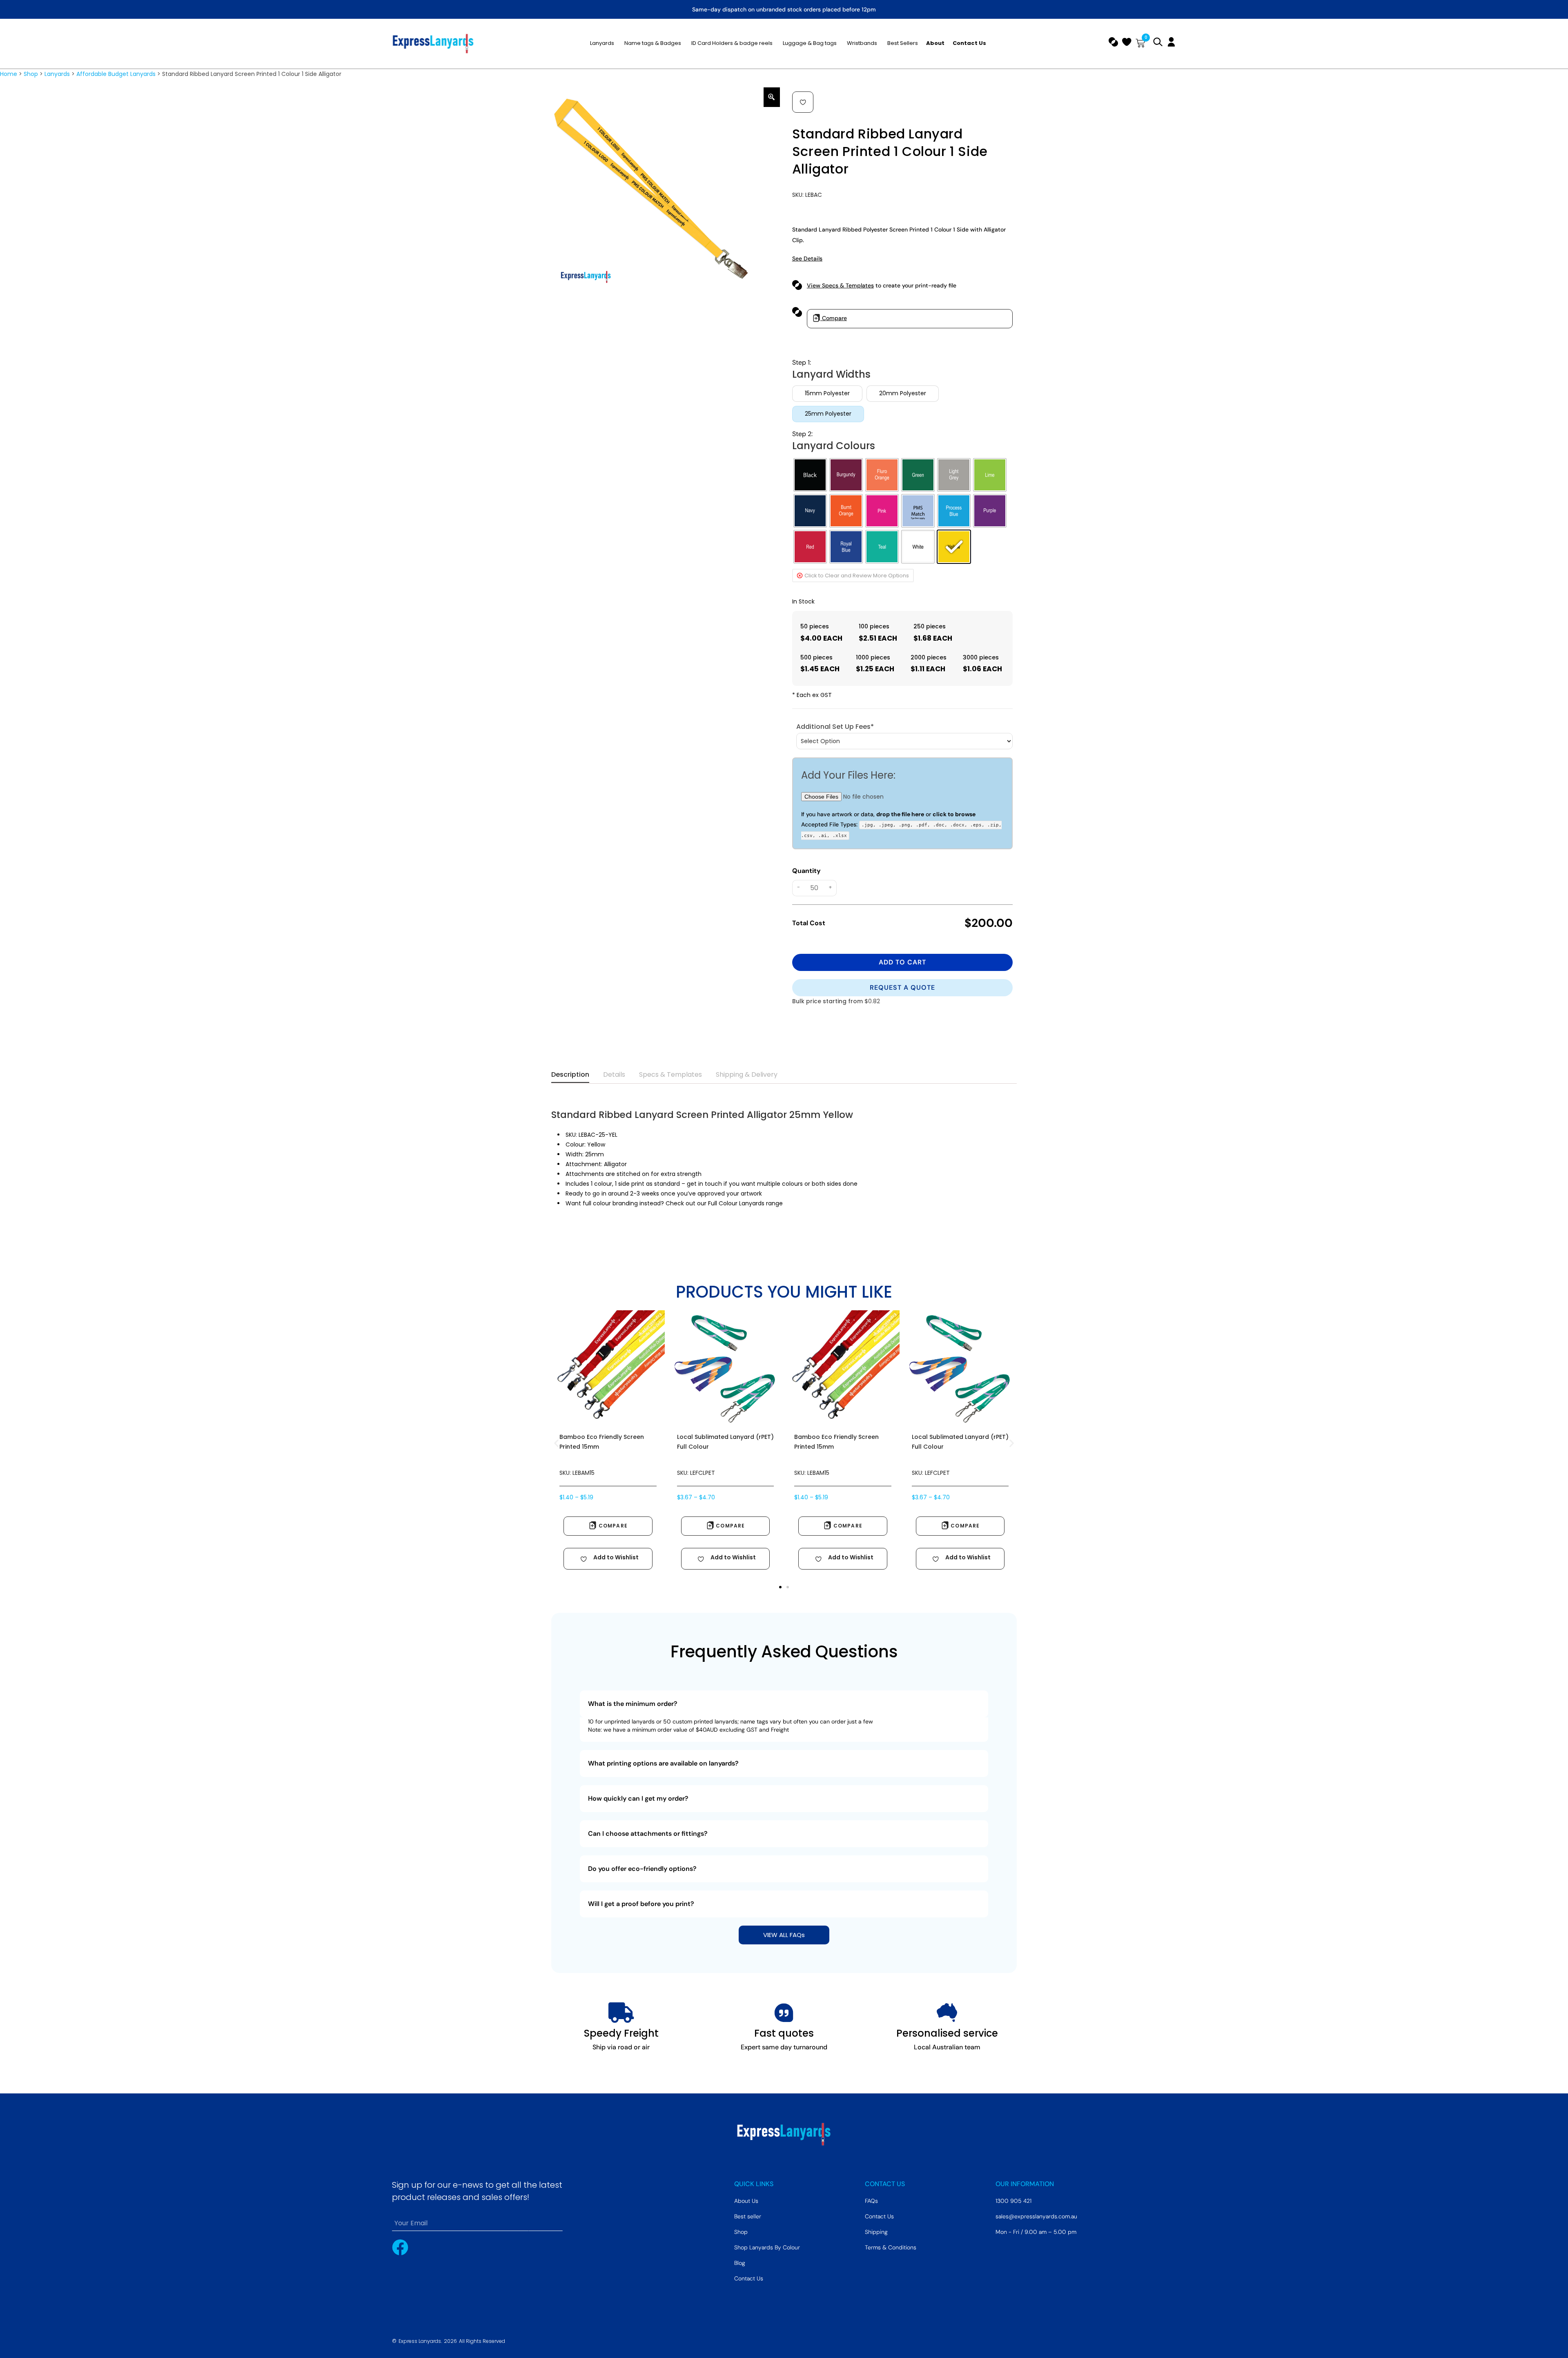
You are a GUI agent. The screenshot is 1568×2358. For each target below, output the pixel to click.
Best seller (748, 2216)
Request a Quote (902, 988)
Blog (740, 2263)
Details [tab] (614, 1074)
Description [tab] (570, 1074)
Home (9, 74)
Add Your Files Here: (848, 775)
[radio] (827, 394)
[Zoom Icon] (772, 97)
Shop (31, 74)
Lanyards (57, 74)
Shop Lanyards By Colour (767, 2247)
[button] (803, 102)
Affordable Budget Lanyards (116, 74)
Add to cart (902, 962)
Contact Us (749, 2278)
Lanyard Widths (831, 374)
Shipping (876, 2232)
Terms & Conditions (891, 2247)
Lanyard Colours (834, 446)
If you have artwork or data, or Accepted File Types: (901, 824)
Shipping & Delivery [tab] (747, 1074)
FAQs (871, 2201)
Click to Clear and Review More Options (857, 576)
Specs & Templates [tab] (670, 1074)
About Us (746, 2201)
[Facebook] (400, 2247)
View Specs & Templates (840, 285)
